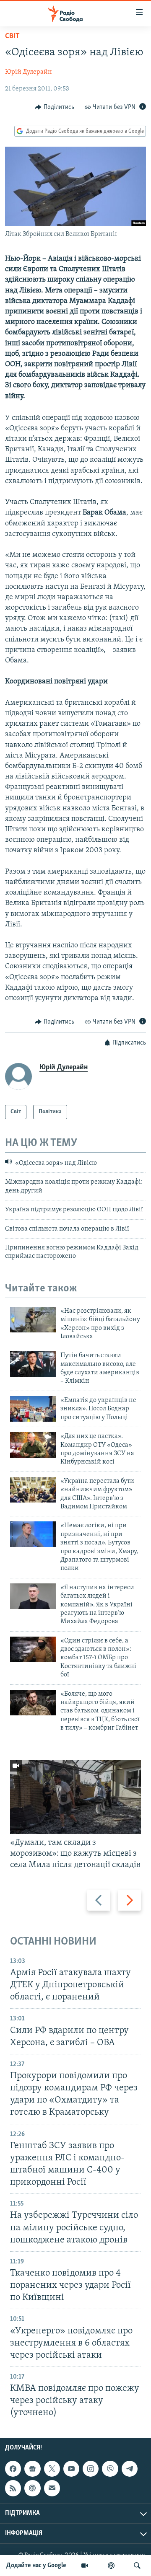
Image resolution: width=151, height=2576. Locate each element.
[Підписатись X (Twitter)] (52, 2469)
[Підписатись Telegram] (130, 2469)
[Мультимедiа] (85, 2566)
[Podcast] (32, 2488)
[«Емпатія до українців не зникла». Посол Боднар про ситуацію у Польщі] (33, 1409)
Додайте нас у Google (36, 2566)
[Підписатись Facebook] (13, 2469)
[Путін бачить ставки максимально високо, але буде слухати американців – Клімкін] (33, 1364)
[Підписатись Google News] (32, 2469)
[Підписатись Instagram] (91, 2469)
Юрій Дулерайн (29, 72)
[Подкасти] (111, 2566)
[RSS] (13, 2488)
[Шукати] (137, 2566)
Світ (12, 36)
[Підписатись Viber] (110, 2469)
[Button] (55, 107)
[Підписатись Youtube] (71, 2469)
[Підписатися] (52, 2488)
